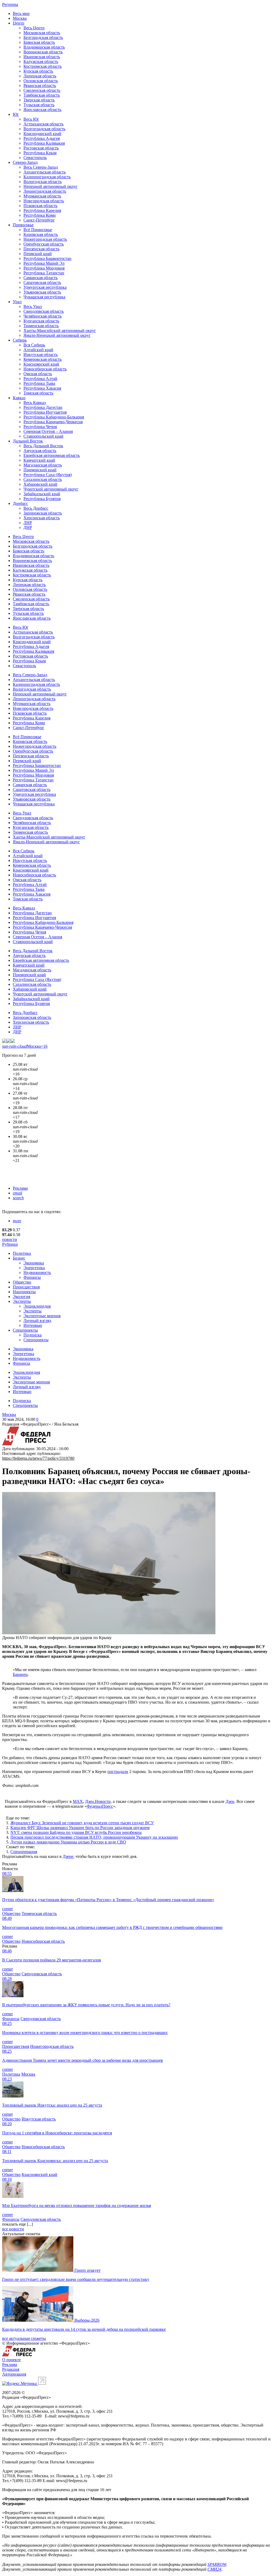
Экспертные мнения (42, 1316)
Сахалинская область (43, 479)
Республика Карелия (42, 210)
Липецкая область (40, 76)
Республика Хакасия (42, 388)
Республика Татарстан (44, 273)
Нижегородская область (45, 239)
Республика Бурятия (42, 499)
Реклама (20, 1188)
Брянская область (39, 42)
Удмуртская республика (45, 287)
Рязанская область (40, 86)
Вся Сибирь (34, 345)
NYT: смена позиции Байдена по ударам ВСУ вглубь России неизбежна (76, 1832)
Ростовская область (41, 148)
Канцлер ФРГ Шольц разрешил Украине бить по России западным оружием (80, 1828)
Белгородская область (43, 37)
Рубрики (10, 1244)
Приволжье (23, 225)
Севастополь (35, 158)
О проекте (11, 2360)
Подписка (33, 1335)
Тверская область (39, 100)
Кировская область (41, 234)
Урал (17, 302)
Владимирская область (44, 47)
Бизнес (19, 1258)
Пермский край (38, 254)
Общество (22, 1282)
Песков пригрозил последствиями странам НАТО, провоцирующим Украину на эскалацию (94, 1837)
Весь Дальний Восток (43, 446)
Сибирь (20, 340)
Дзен (230, 1801)
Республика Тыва (39, 383)
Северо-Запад (25, 162)
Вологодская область (43, 182)
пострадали (118, 1772)
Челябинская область (43, 316)
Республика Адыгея (42, 138)
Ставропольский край (43, 436)
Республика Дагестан (43, 407)
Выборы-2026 (87, 2320)
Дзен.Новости (98, 1801)
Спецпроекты (25, 1330)
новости (10, 1239)
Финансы (32, 1277)
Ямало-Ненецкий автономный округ (57, 335)
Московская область (42, 33)
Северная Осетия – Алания (48, 431)
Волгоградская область (44, 129)
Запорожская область (43, 513)
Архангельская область (45, 172)
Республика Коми (40, 215)
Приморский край (40, 470)
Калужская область (41, 62)
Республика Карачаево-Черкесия (53, 422)
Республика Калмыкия (44, 143)
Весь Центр (34, 28)
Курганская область (41, 321)
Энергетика (34, 1268)
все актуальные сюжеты (24, 2338)
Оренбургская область (44, 244)
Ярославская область (42, 110)
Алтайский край (38, 350)
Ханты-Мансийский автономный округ (60, 331)
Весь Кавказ (35, 403)
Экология (21, 1297)
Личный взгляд (37, 1321)
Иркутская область (41, 355)
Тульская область (39, 105)
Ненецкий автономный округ (51, 186)
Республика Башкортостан (47, 258)
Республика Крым (40, 153)
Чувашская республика (44, 297)
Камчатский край (39, 460)
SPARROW (217, 2564)
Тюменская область (41, 326)
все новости (13, 2229)
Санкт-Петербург (39, 220)
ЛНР (28, 523)
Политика (22, 1253)
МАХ (78, 1801)
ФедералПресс (100, 1806)
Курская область (38, 71)
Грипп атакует (87, 2270)
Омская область (38, 374)
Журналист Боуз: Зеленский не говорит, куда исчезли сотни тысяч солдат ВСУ (82, 1823)
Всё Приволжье (38, 230)
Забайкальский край (42, 494)
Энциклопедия (37, 1306)
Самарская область (41, 278)
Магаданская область (43, 465)
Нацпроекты (24, 1292)
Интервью (33, 1325)
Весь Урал (33, 306)
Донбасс (20, 503)
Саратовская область (42, 282)
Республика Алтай (40, 379)
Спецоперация (24, 1852)
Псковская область (40, 206)
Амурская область (40, 451)
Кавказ (19, 398)
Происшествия (26, 1287)
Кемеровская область (43, 359)
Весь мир (21, 13)
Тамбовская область (42, 95)
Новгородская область (44, 201)
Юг (16, 114)
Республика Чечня (40, 427)
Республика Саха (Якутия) (48, 475)
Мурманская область (42, 196)
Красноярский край (41, 364)
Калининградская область (47, 177)
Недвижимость (37, 1273)
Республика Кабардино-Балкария (54, 417)
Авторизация (14, 2374)
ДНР (28, 527)
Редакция (11, 2369)
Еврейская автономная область (52, 455)
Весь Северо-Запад (41, 167)
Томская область (38, 393)
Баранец (20, 1674)
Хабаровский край (40, 484)
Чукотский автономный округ (51, 489)
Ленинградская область (45, 191)
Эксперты (22, 1301)
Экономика (34, 1263)
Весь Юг (31, 119)
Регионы (10, 4)
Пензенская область (41, 249)
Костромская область (43, 66)
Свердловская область (44, 311)
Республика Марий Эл (44, 263)
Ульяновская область (42, 292)
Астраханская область (43, 124)
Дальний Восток (28, 441)
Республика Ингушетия (45, 412)
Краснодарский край (42, 134)
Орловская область (41, 81)
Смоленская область (42, 90)
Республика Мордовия (44, 268)
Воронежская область (43, 52)
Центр (19, 23)
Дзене (68, 1856)
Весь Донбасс (36, 508)
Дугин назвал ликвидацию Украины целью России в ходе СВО (68, 1842)
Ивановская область (42, 57)
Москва (20, 18)
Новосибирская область (45, 369)
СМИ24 (214, 2569)
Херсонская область (42, 518)
